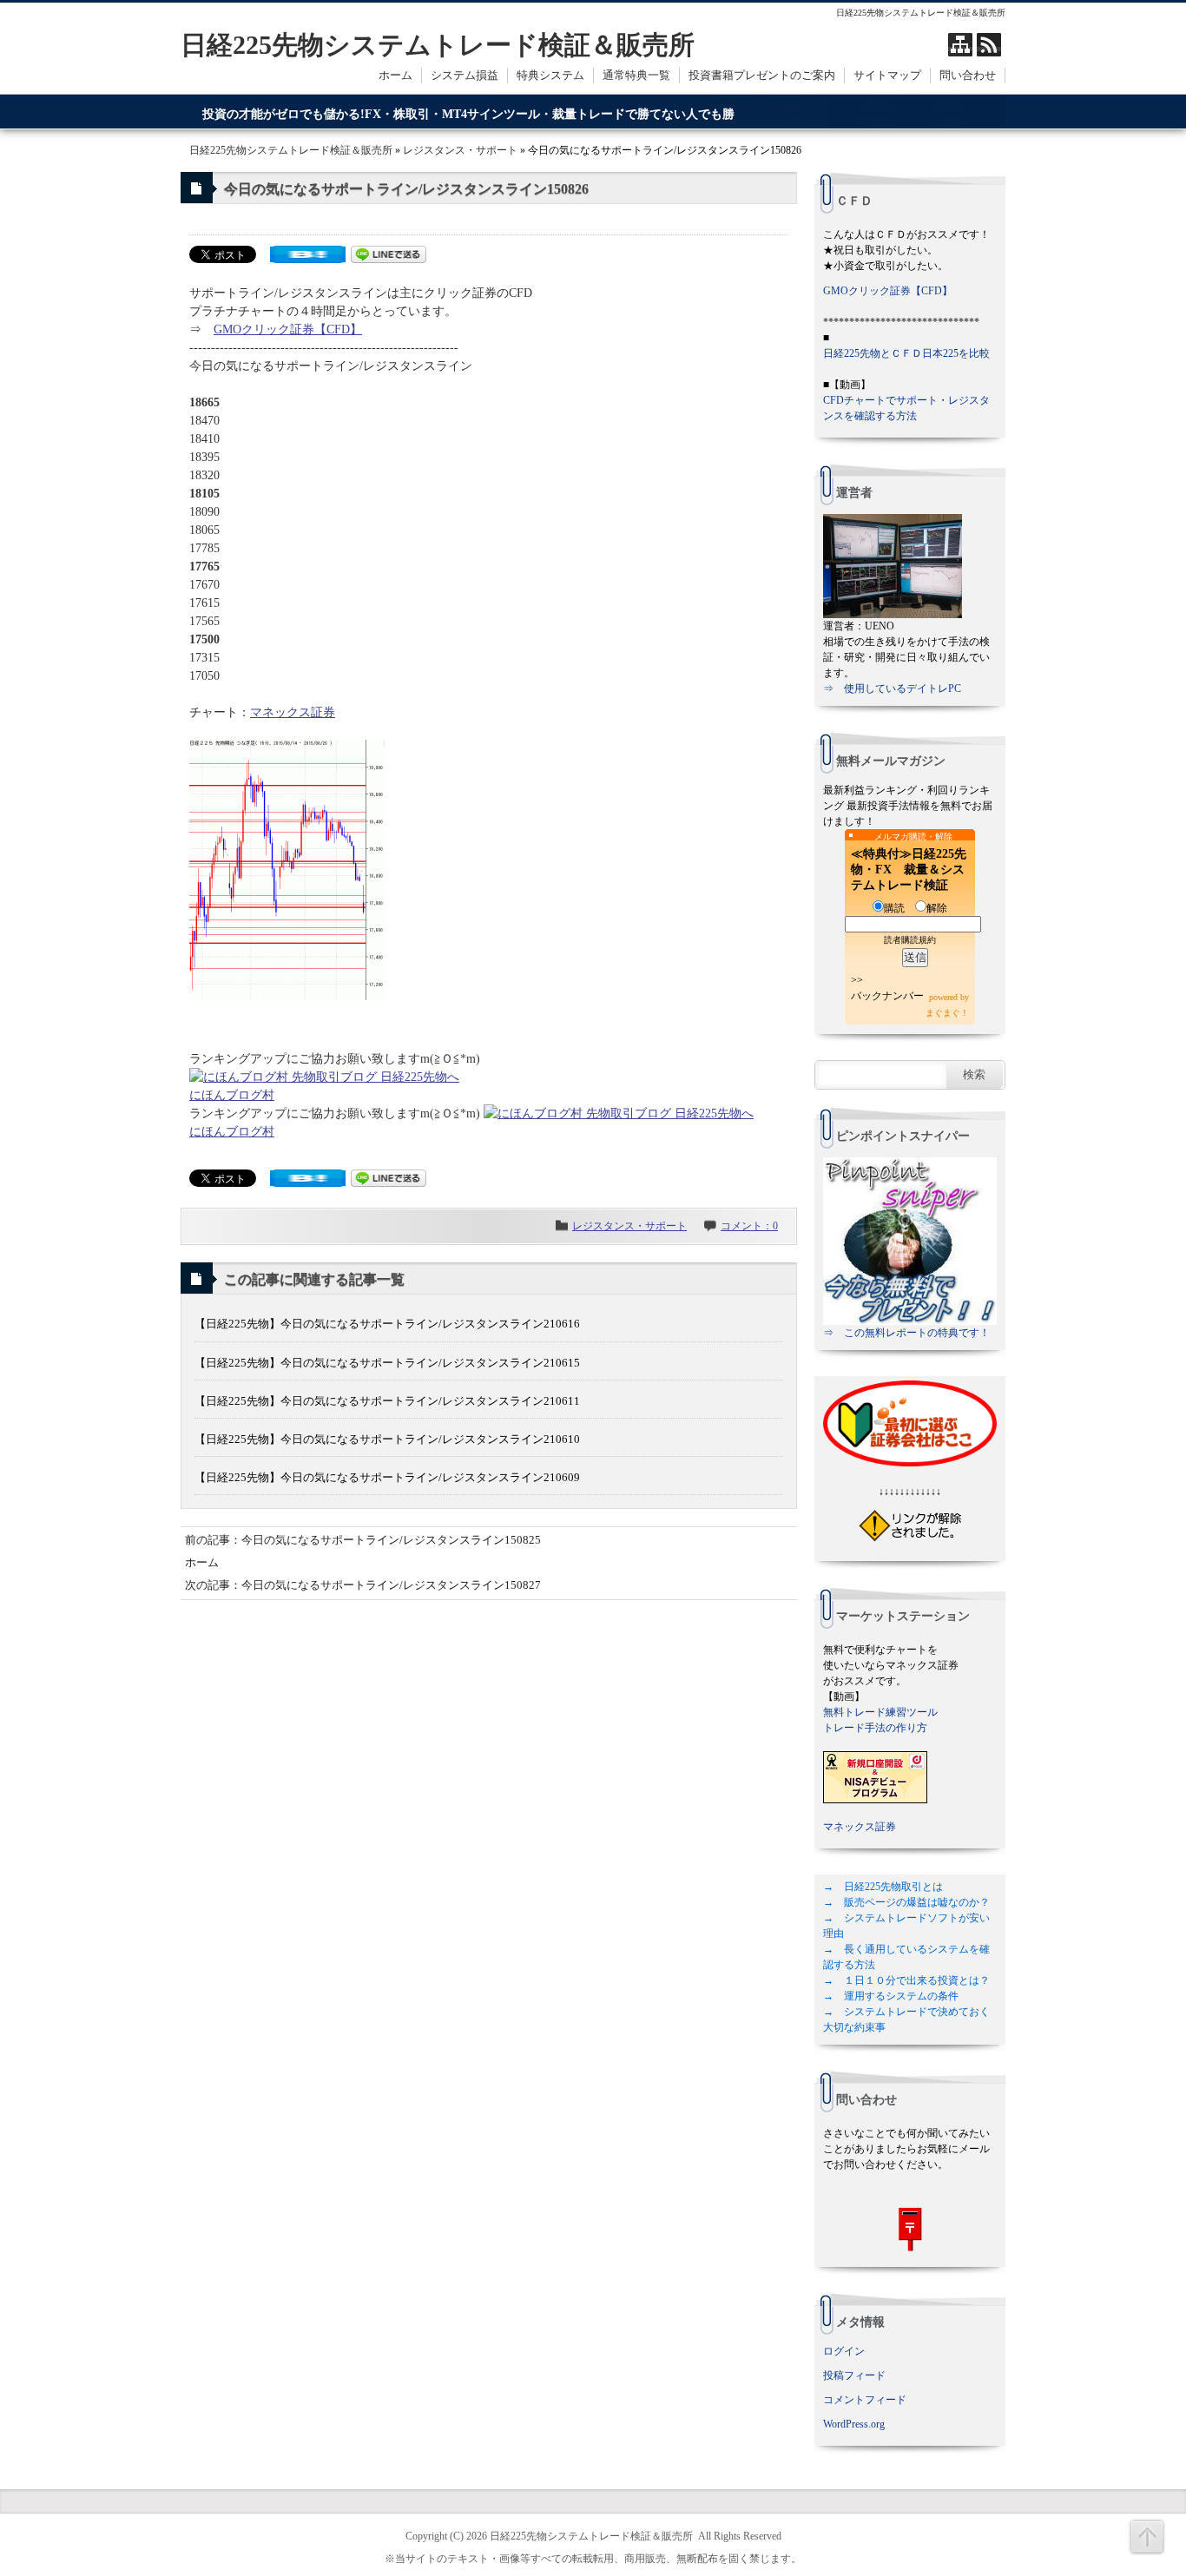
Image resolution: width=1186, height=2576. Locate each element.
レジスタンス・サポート (460, 150)
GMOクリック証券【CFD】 (288, 329)
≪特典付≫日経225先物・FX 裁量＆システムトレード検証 (909, 870)
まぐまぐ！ (947, 1013)
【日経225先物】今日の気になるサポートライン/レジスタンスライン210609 (387, 1477)
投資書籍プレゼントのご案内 (762, 75)
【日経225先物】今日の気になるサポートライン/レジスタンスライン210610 (387, 1439)
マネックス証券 (293, 712)
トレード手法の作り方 (875, 1728)
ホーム (395, 75)
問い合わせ (968, 75)
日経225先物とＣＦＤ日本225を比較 (906, 353)
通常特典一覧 (636, 75)
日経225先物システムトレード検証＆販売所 (438, 45)
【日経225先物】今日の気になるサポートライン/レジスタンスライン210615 (387, 1363)
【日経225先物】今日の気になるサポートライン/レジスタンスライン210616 (387, 1324)
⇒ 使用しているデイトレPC (892, 688)
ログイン (844, 2351)
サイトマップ (887, 75)
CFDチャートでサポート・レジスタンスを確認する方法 (906, 408)
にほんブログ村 (232, 1095)
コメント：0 (749, 1226)
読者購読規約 (910, 940)
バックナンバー (887, 996)
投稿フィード (854, 2375)
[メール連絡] (910, 2229)
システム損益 (465, 75)
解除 (937, 908)
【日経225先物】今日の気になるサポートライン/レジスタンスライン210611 (387, 1401)
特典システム (550, 75)
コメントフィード (865, 2400)
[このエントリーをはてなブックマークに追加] (308, 259)
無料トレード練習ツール (880, 1712)
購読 (894, 908)
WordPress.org (854, 2424)
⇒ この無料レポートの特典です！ (906, 1333)
